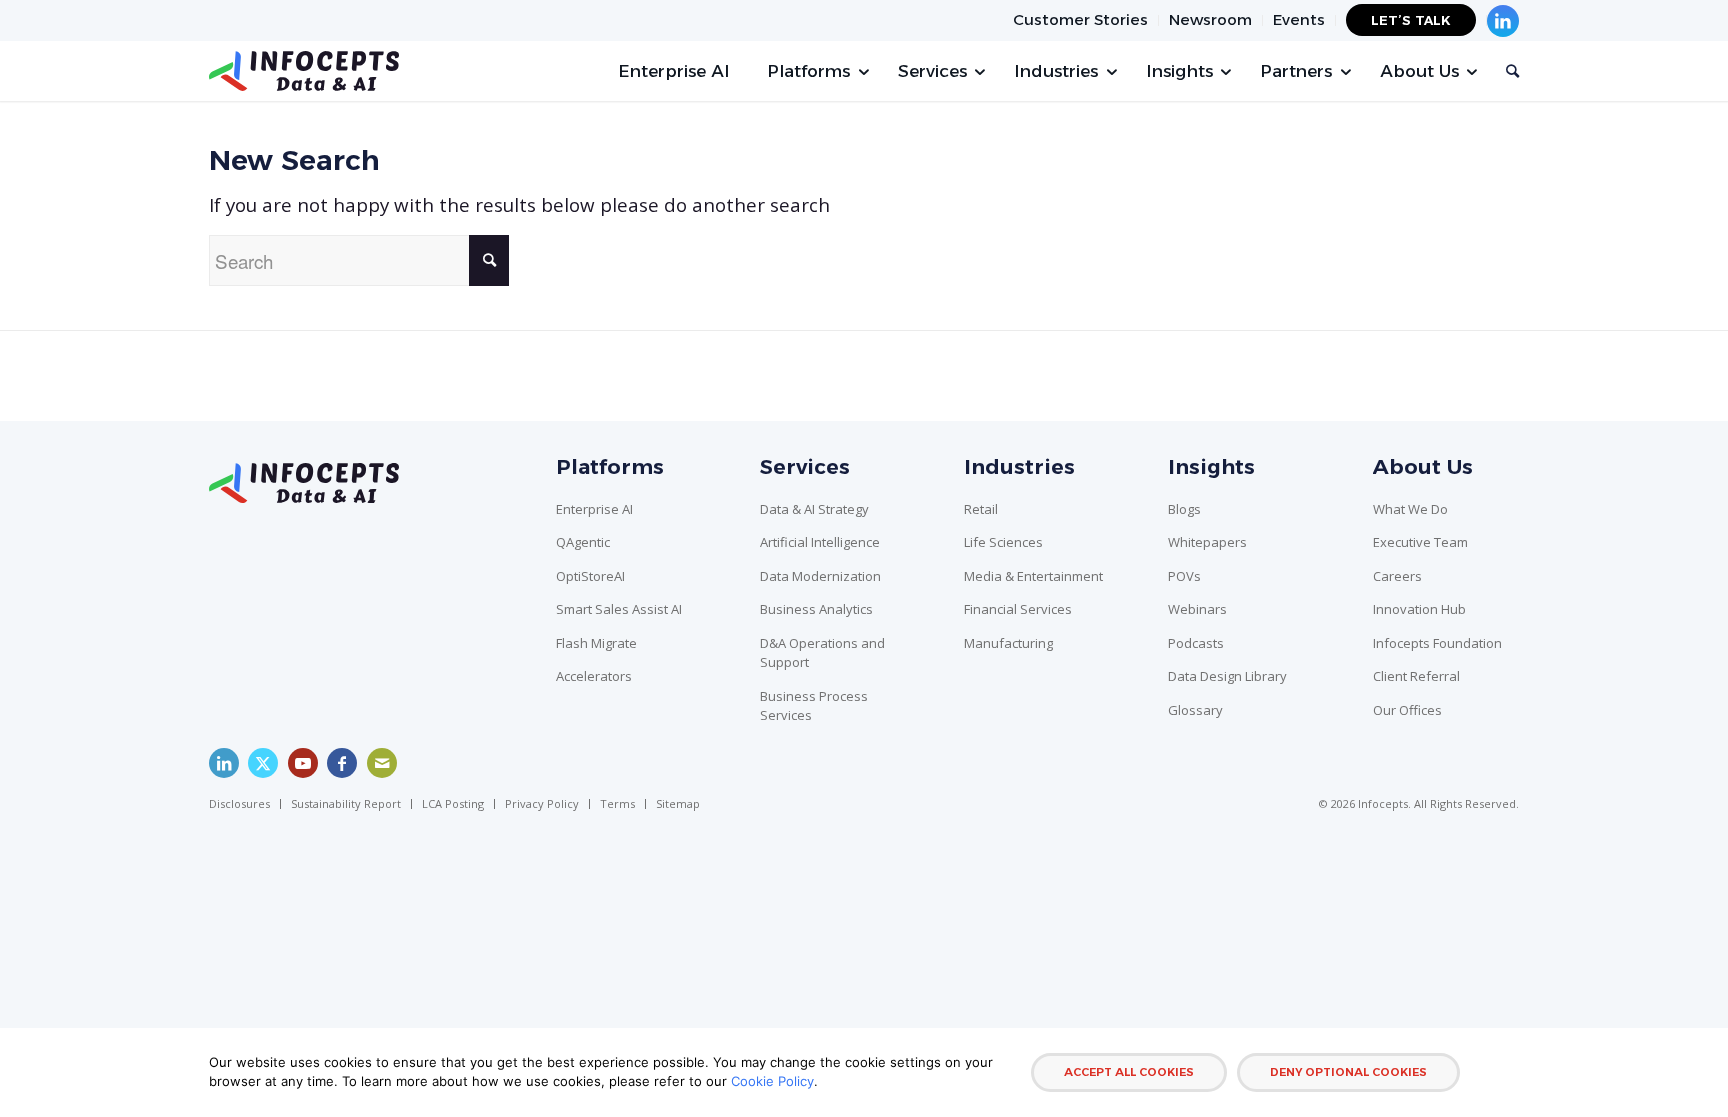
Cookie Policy (772, 1081)
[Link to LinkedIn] (224, 763)
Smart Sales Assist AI (619, 609)
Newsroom (1210, 19)
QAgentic (583, 542)
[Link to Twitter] (263, 763)
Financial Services (1018, 609)
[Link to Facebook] (342, 763)
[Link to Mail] (382, 763)
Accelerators (594, 676)
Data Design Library (1227, 676)
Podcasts (1196, 643)
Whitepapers (1207, 542)
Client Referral (1416, 676)
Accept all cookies (1129, 1072)
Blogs (1184, 509)
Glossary (1195, 710)
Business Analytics (816, 609)
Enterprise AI (594, 509)
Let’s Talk (1411, 20)
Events (1299, 19)
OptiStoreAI (590, 576)
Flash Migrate (596, 643)
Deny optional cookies (1348, 1072)
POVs (1184, 576)
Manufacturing (1008, 643)
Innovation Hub (1419, 609)
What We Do (1410, 509)
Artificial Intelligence (820, 542)
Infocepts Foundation (1437, 643)
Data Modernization (820, 576)
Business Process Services (814, 706)
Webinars (1197, 609)
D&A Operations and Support (822, 653)
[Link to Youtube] (303, 763)
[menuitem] (1081, 20)
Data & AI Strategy (814, 509)
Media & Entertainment (1033, 576)
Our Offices (1407, 710)
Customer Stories (1080, 19)
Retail (981, 509)
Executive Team (1420, 542)
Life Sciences (1003, 542)
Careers (1397, 576)
